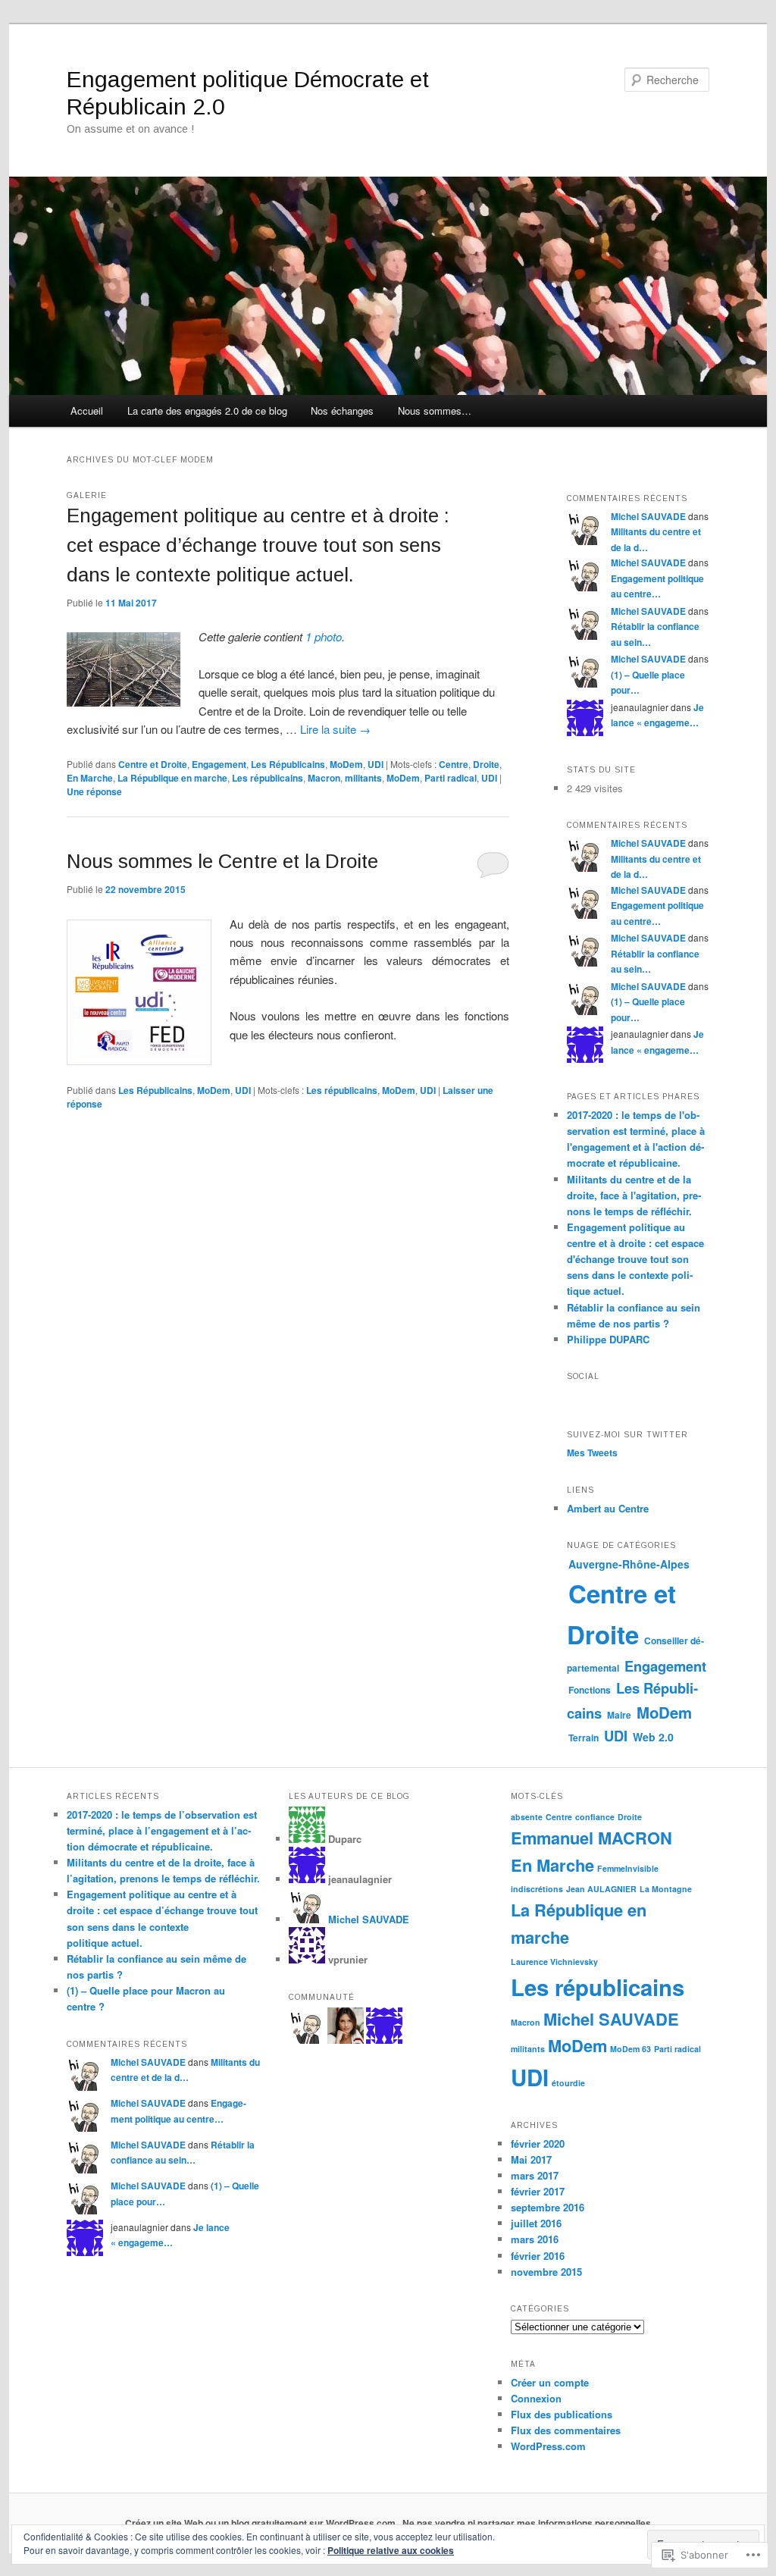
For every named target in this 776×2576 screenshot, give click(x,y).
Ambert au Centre (608, 1508)
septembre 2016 (548, 2207)
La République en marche (172, 778)
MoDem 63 (630, 2049)
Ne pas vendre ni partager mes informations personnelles (527, 2523)
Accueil (87, 411)
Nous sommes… (435, 411)
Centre (454, 764)
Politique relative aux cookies (391, 2550)
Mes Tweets (592, 1453)
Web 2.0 (653, 1737)
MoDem (346, 764)
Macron (324, 778)
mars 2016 (535, 2239)
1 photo (324, 636)
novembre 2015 (546, 2272)
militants (363, 778)
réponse (94, 791)
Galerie (87, 495)
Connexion (536, 2398)
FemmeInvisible (628, 1868)
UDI (375, 764)
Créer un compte (550, 2382)
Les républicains (268, 778)
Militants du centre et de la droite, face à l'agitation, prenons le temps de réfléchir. (634, 1195)
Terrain (584, 1738)
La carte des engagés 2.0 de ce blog (207, 411)
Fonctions (590, 1690)
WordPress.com (548, 2446)
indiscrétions (537, 1889)
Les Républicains (288, 764)
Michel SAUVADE (648, 516)
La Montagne (666, 1889)
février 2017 (538, 2191)
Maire (619, 1715)
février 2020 (538, 2144)
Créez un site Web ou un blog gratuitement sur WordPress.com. (261, 2523)
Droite (486, 764)
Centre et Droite (153, 764)
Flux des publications (562, 2414)
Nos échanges (342, 411)
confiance (595, 1817)
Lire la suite (335, 729)
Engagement (219, 764)
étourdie (568, 2083)
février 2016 (538, 2256)
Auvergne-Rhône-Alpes (629, 1564)
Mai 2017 (531, 2159)
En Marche (90, 778)
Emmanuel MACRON (591, 1838)
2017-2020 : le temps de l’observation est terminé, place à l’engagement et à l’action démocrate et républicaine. (162, 1830)
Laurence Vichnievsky (554, 1962)
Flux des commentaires (566, 2430)
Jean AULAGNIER (601, 1889)
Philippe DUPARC (608, 1339)
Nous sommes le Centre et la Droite (222, 861)
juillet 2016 (536, 2223)
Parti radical (451, 778)
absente (527, 1817)
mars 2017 (535, 2175)
